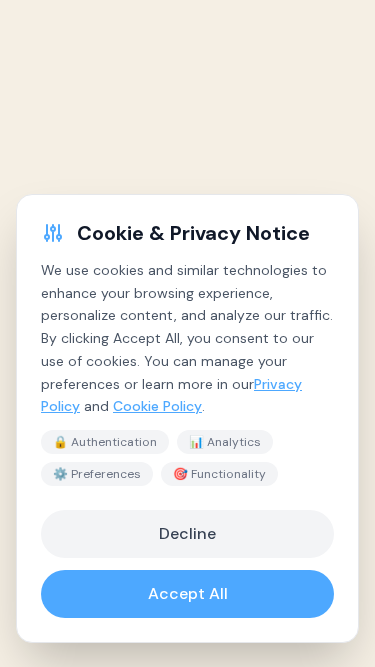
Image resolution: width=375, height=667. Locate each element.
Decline (187, 533)
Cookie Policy (157, 406)
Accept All (188, 593)
